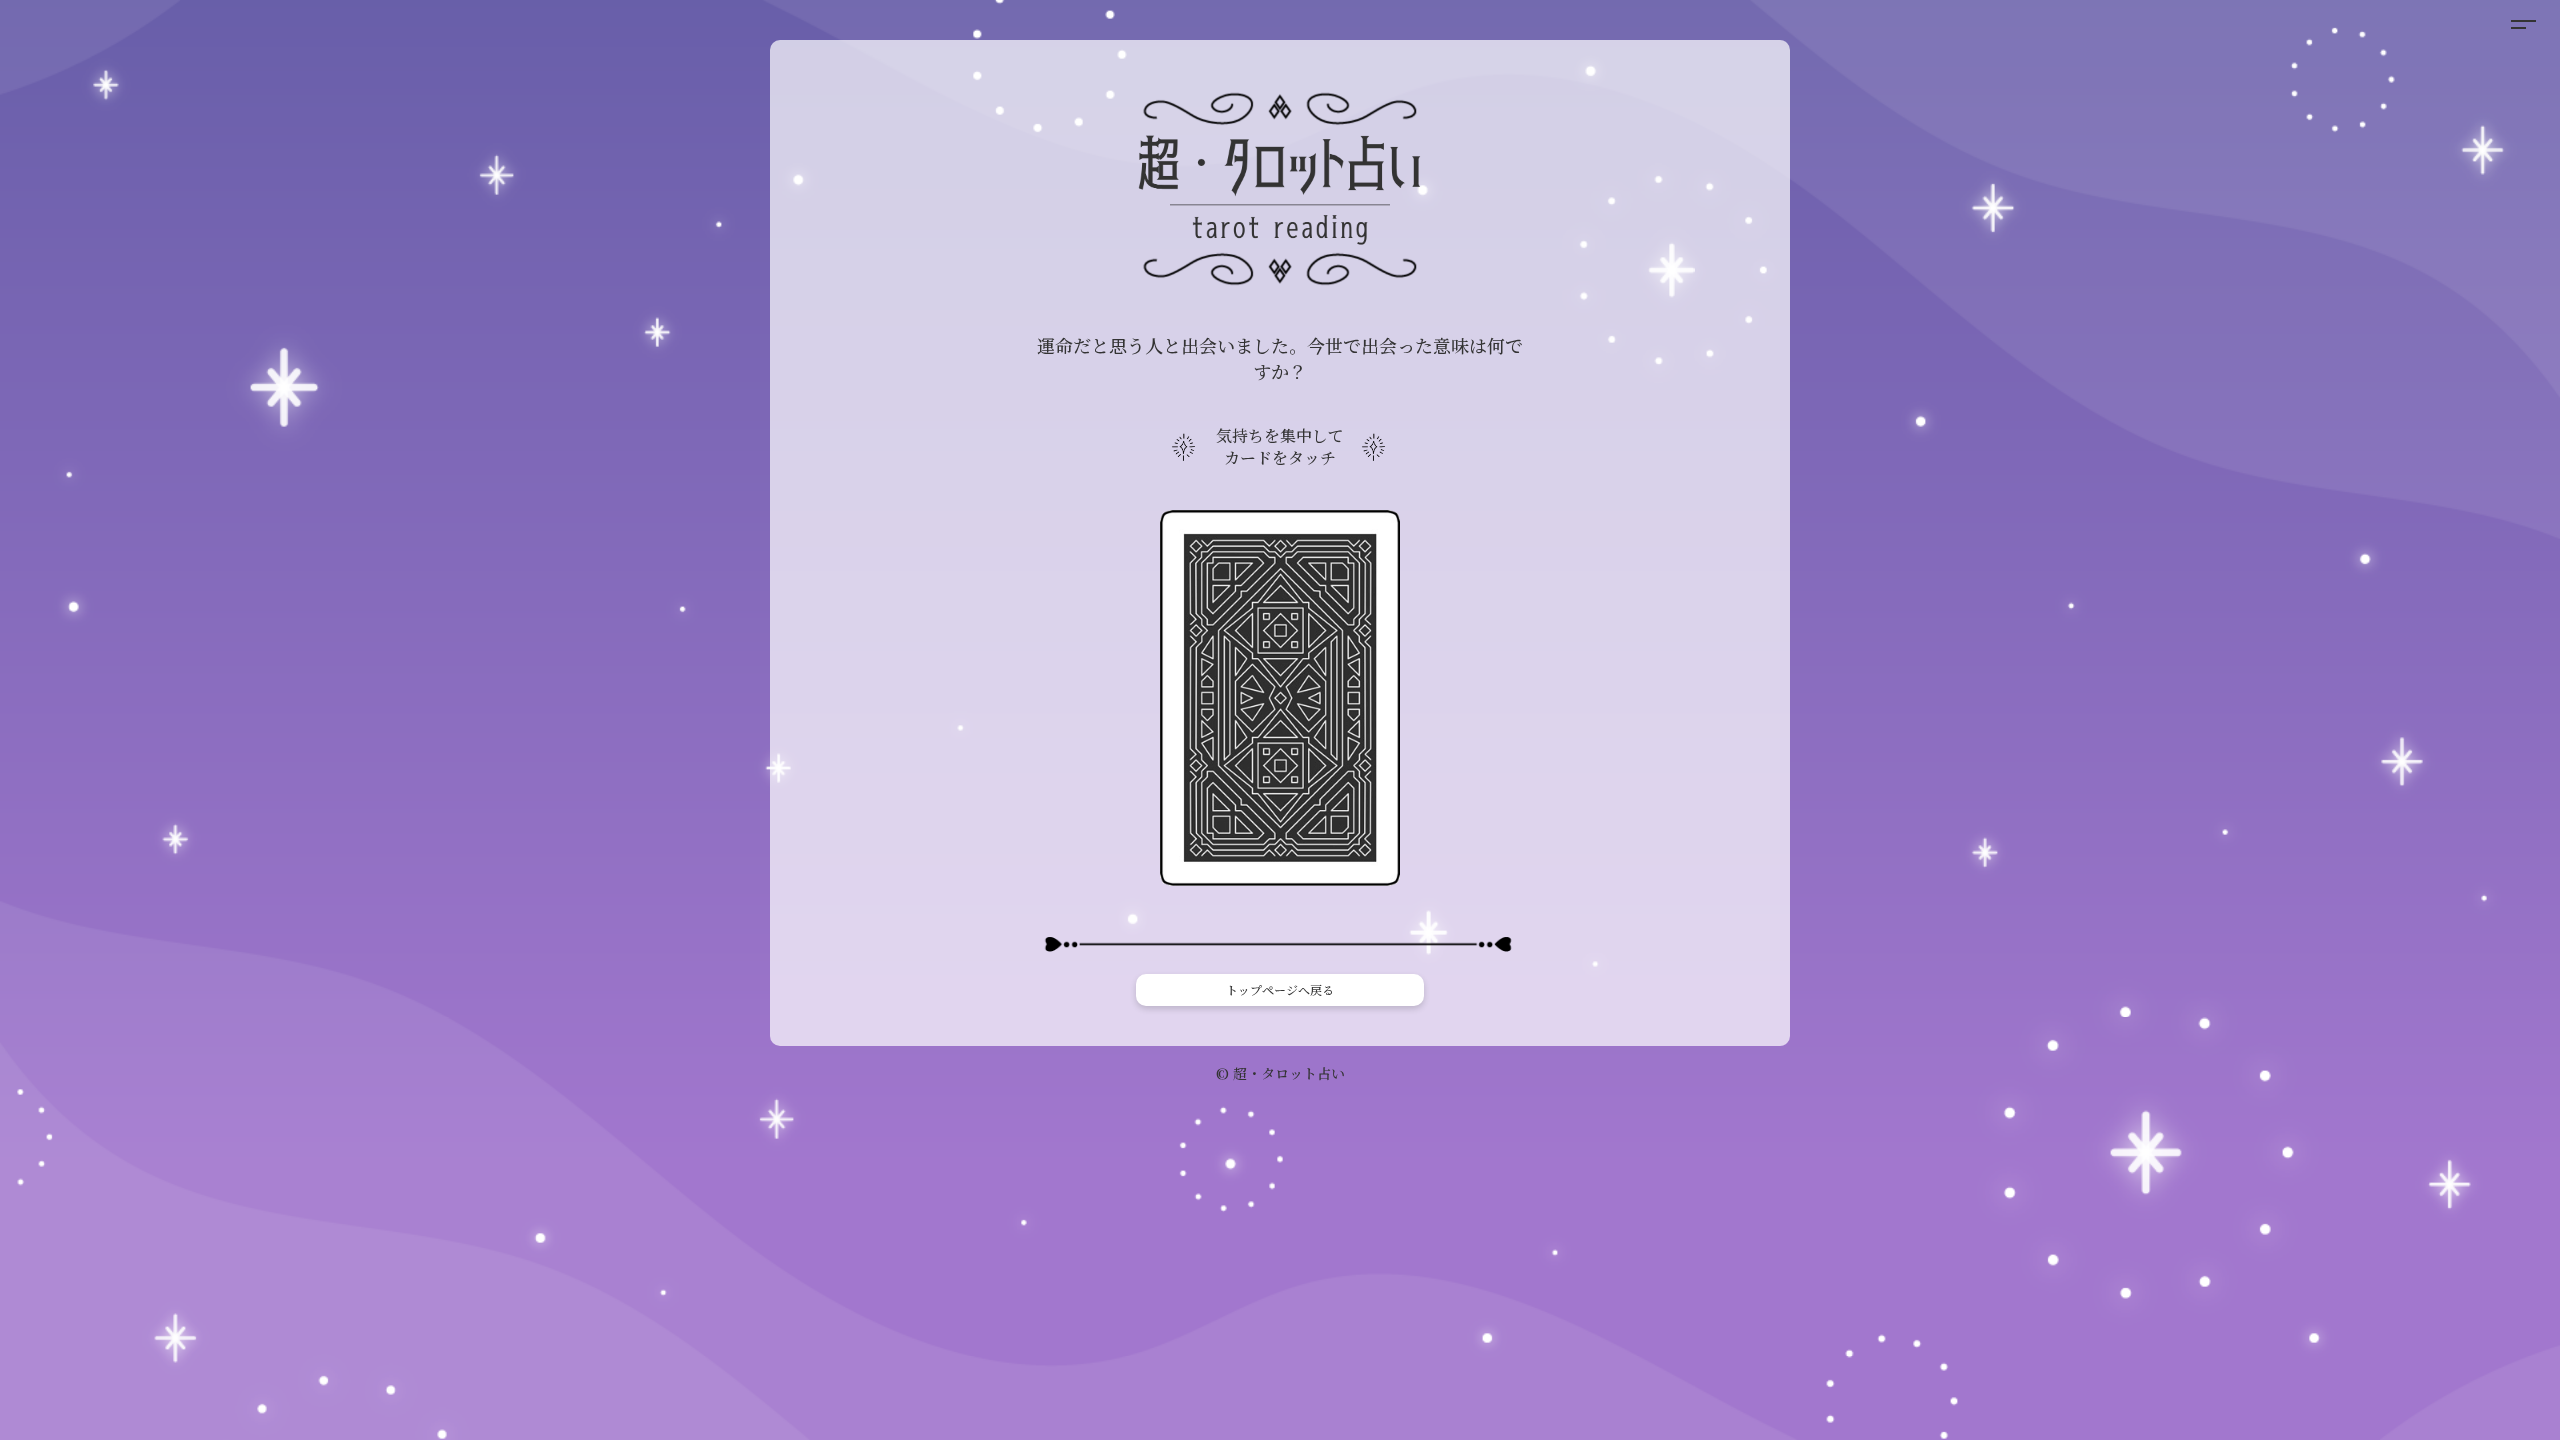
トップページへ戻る (1280, 989)
